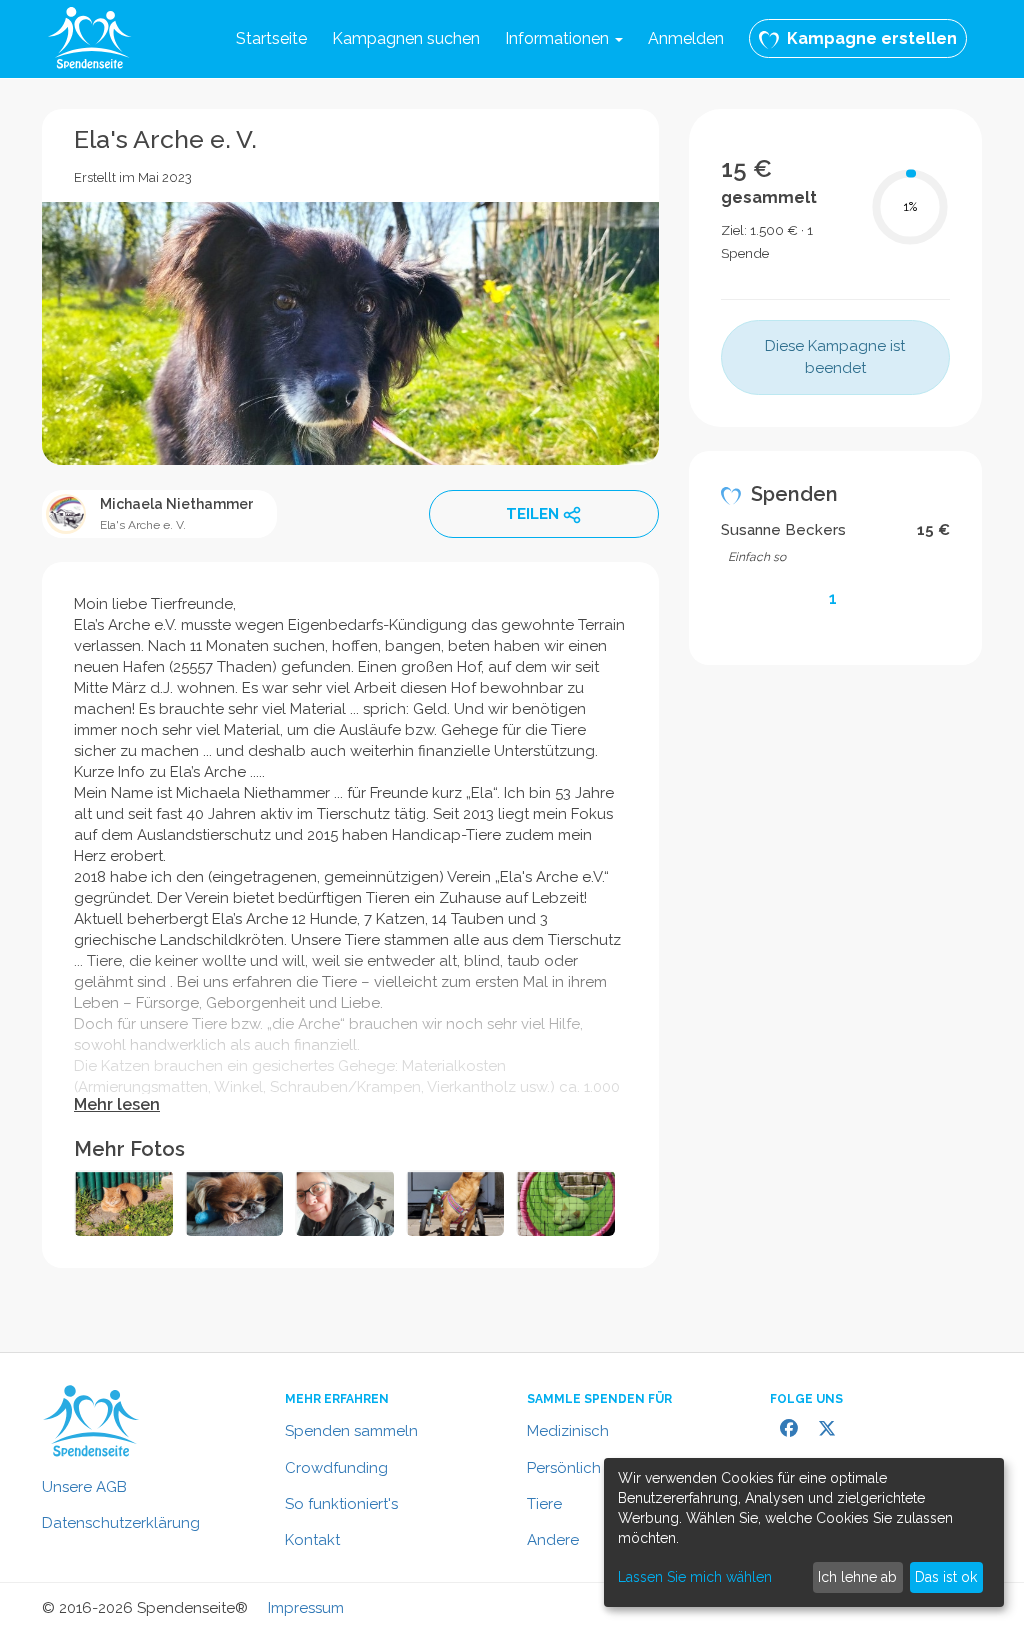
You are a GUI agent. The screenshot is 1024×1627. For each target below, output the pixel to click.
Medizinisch (568, 1431)
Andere (553, 1540)
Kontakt (312, 1540)
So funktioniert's (341, 1504)
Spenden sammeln (351, 1431)
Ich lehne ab (857, 1577)
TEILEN (532, 514)
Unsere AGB (84, 1487)
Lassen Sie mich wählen (695, 1577)
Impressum (306, 1608)
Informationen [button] (559, 38)
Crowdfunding (336, 1468)
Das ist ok (946, 1577)
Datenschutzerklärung (121, 1523)
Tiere (544, 1504)
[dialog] (804, 1532)
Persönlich (564, 1468)
